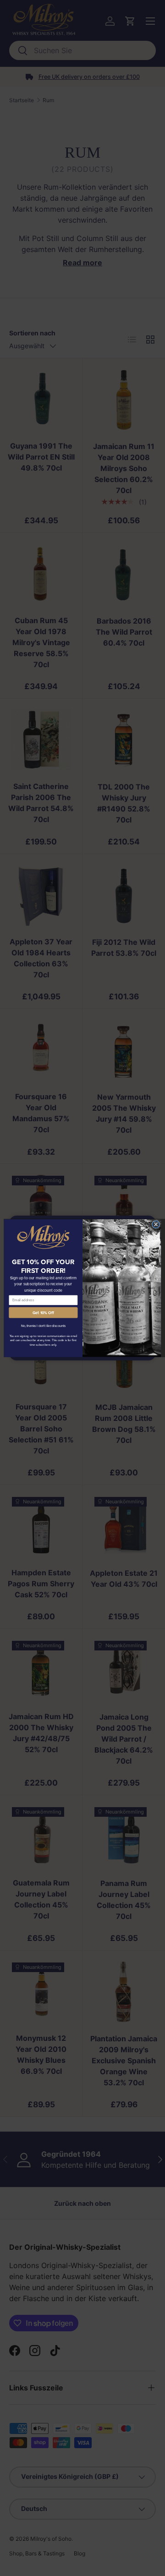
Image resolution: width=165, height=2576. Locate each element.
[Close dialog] (156, 1224)
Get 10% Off (43, 1313)
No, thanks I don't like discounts (43, 1326)
